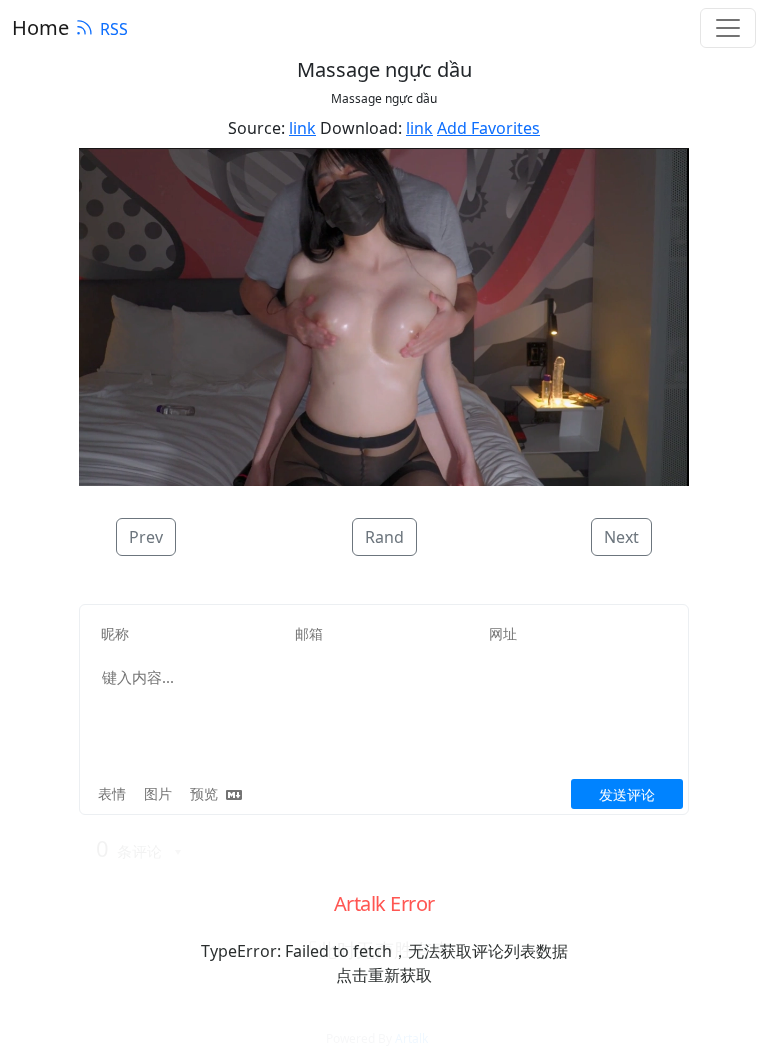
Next (621, 537)
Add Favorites (488, 128)
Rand (384, 537)
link (302, 128)
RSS (114, 29)
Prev (146, 537)
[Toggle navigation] (728, 28)
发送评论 (627, 794)
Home (40, 27)
